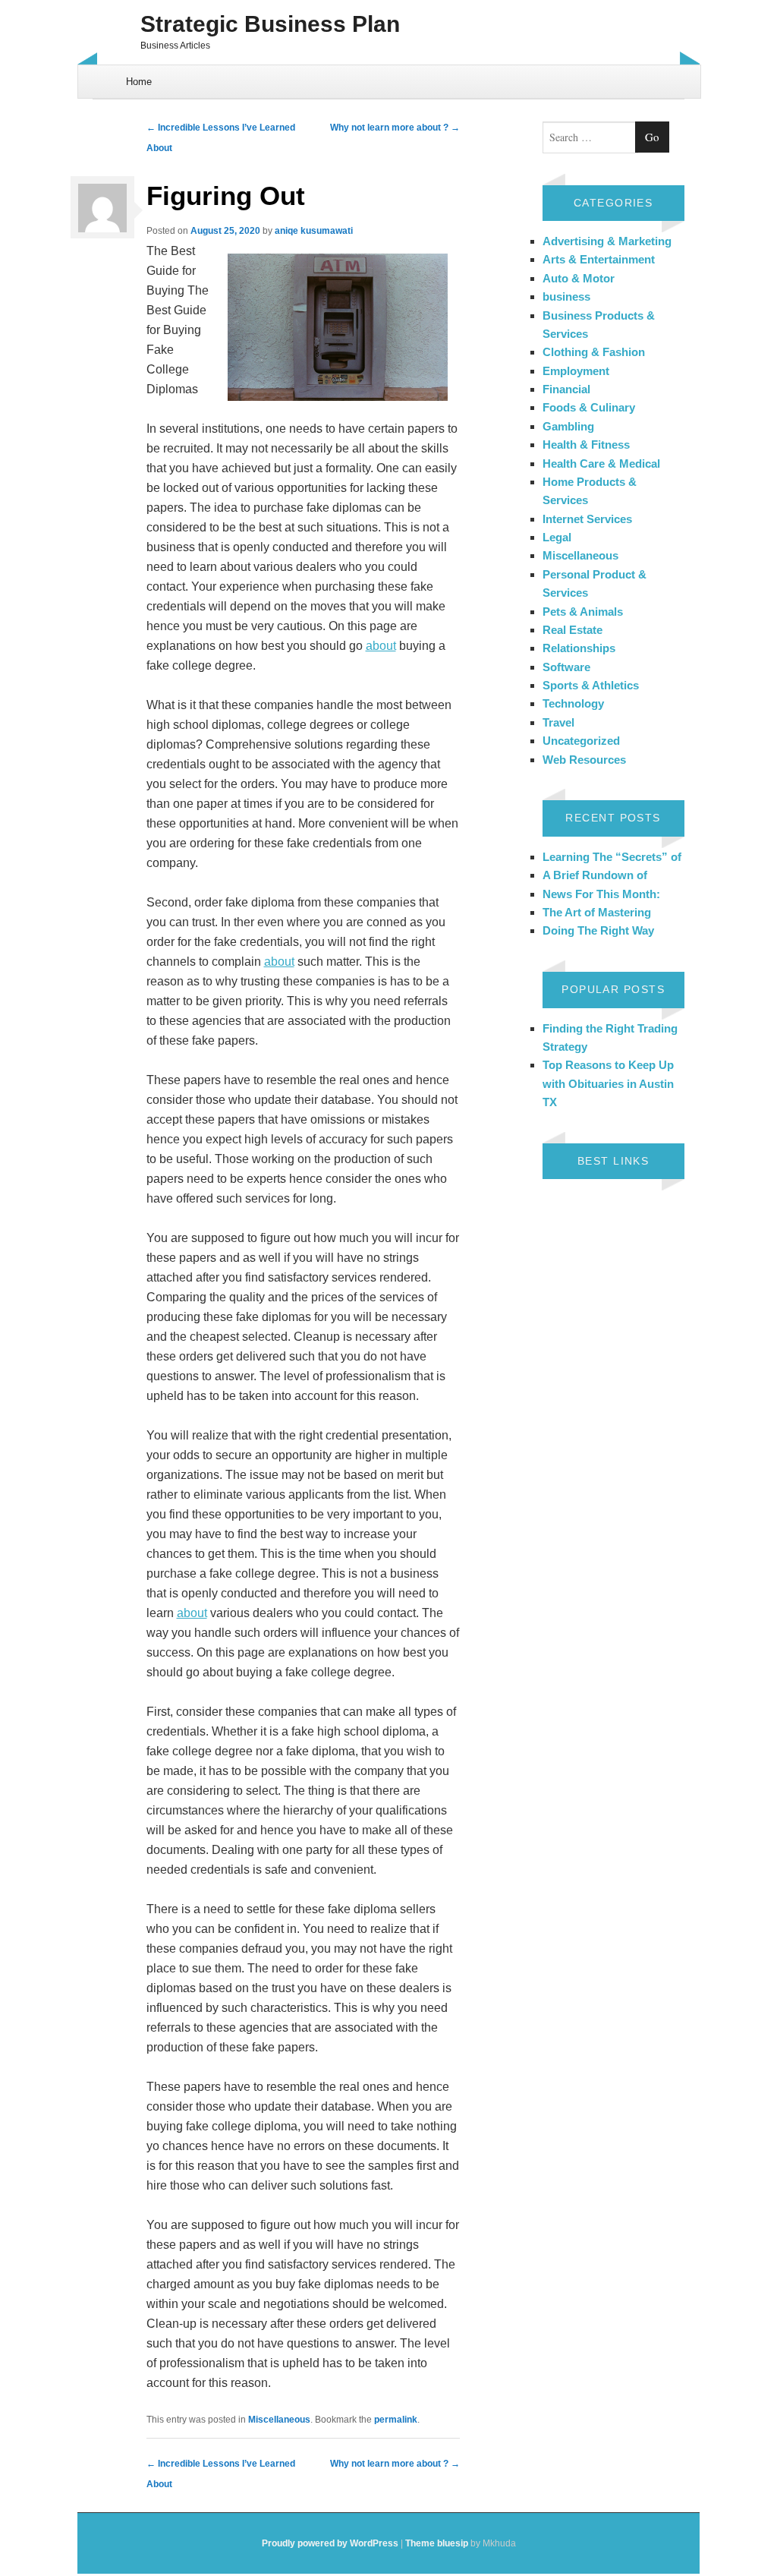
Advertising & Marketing (607, 241)
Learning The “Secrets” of (612, 857)
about (381, 646)
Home (139, 82)
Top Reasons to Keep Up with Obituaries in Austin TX (608, 1083)
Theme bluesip (437, 2543)
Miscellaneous (279, 2420)
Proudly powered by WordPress (330, 2543)
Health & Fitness (586, 445)
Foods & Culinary (589, 407)
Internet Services (587, 519)
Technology (573, 703)
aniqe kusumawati (314, 231)
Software (566, 667)
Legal (557, 537)
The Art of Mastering (597, 912)
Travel (558, 722)
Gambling (568, 426)
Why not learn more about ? (395, 128)
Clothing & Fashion (594, 352)
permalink (396, 2420)
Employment (576, 371)
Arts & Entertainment (599, 259)
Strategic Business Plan (270, 24)
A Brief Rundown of (595, 875)
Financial (566, 389)
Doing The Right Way (598, 930)
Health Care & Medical (601, 463)
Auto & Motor (579, 278)
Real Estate (573, 630)
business (566, 296)
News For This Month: (601, 894)
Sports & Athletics (591, 685)
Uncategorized (581, 741)
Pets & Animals (583, 612)
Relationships (579, 648)
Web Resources (584, 760)
